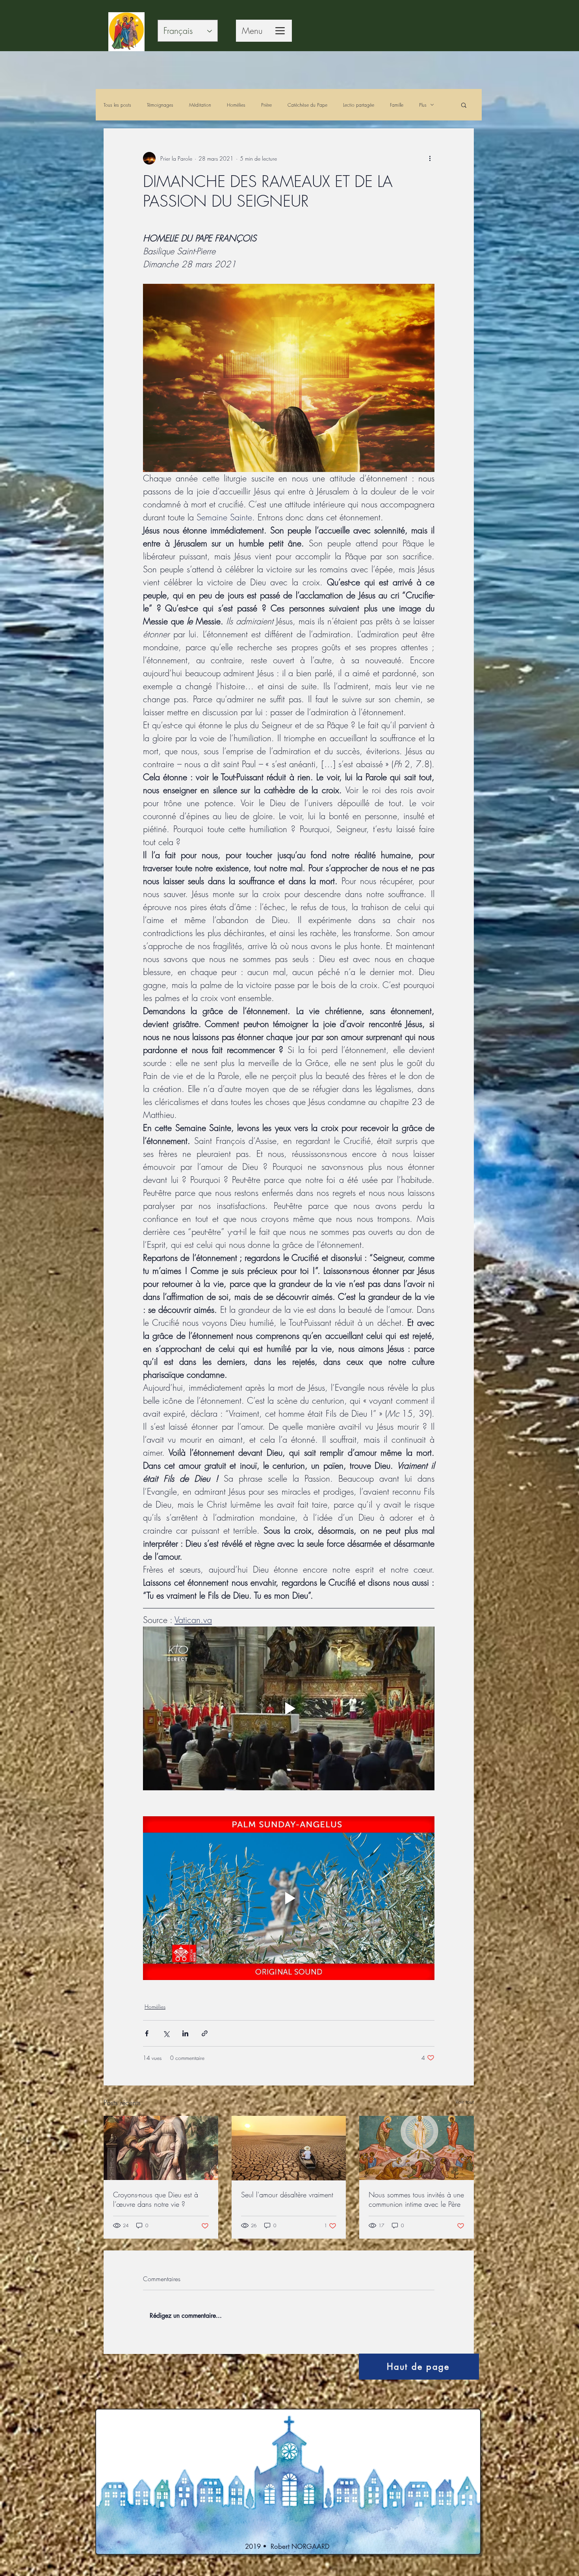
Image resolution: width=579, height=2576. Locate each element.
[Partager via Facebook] (147, 2033)
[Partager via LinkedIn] (185, 2033)
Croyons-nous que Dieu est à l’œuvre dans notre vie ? (156, 2199)
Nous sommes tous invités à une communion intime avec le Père (416, 2199)
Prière (266, 105)
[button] (464, 105)
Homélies (236, 105)
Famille (397, 105)
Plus (423, 105)
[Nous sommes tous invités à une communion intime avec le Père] (417, 2148)
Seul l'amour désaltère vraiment (287, 2195)
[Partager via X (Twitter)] (166, 2033)
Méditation (200, 105)
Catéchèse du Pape (307, 105)
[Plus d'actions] (430, 158)
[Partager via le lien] (205, 2033)
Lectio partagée (359, 105)
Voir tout (465, 2101)
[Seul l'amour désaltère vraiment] (289, 2148)
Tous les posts (117, 105)
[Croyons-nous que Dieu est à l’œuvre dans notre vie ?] (161, 2148)
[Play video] (289, 1708)
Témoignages (160, 105)
